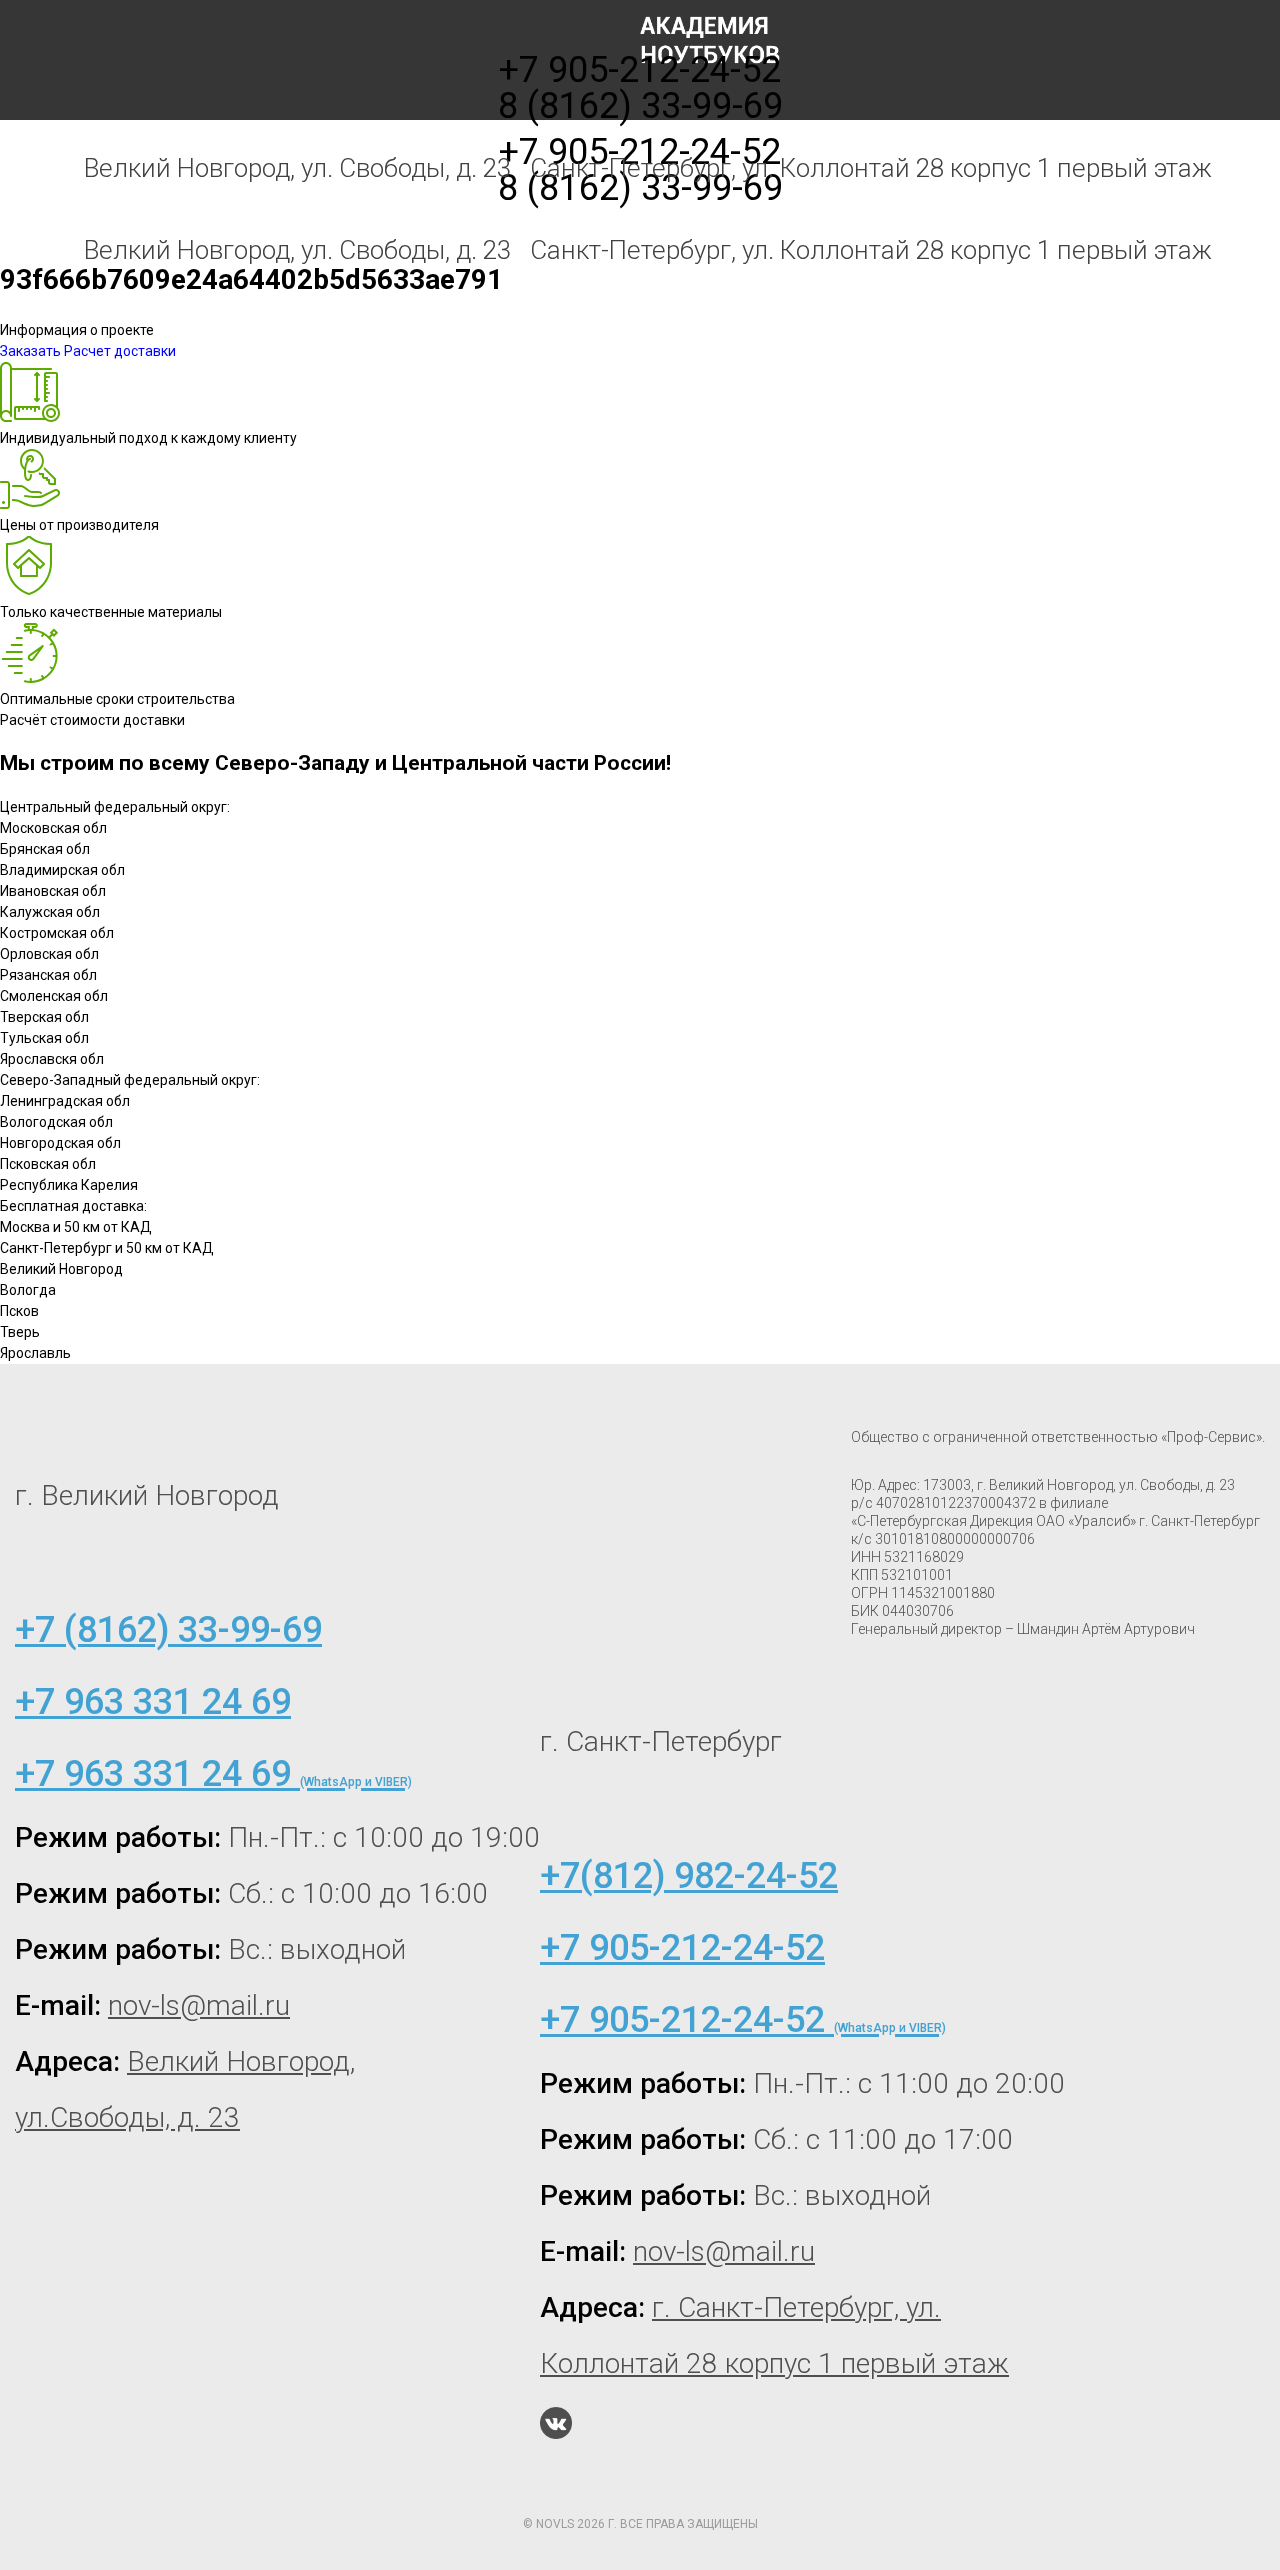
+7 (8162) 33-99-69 (168, 1630)
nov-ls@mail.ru (199, 2005)
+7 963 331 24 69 (153, 1702)
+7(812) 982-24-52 (689, 1876)
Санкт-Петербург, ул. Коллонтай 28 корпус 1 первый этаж (871, 250)
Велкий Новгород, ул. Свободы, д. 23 (297, 250)
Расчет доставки (120, 351)
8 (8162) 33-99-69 (640, 188)
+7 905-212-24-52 (640, 152)
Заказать (30, 351)
